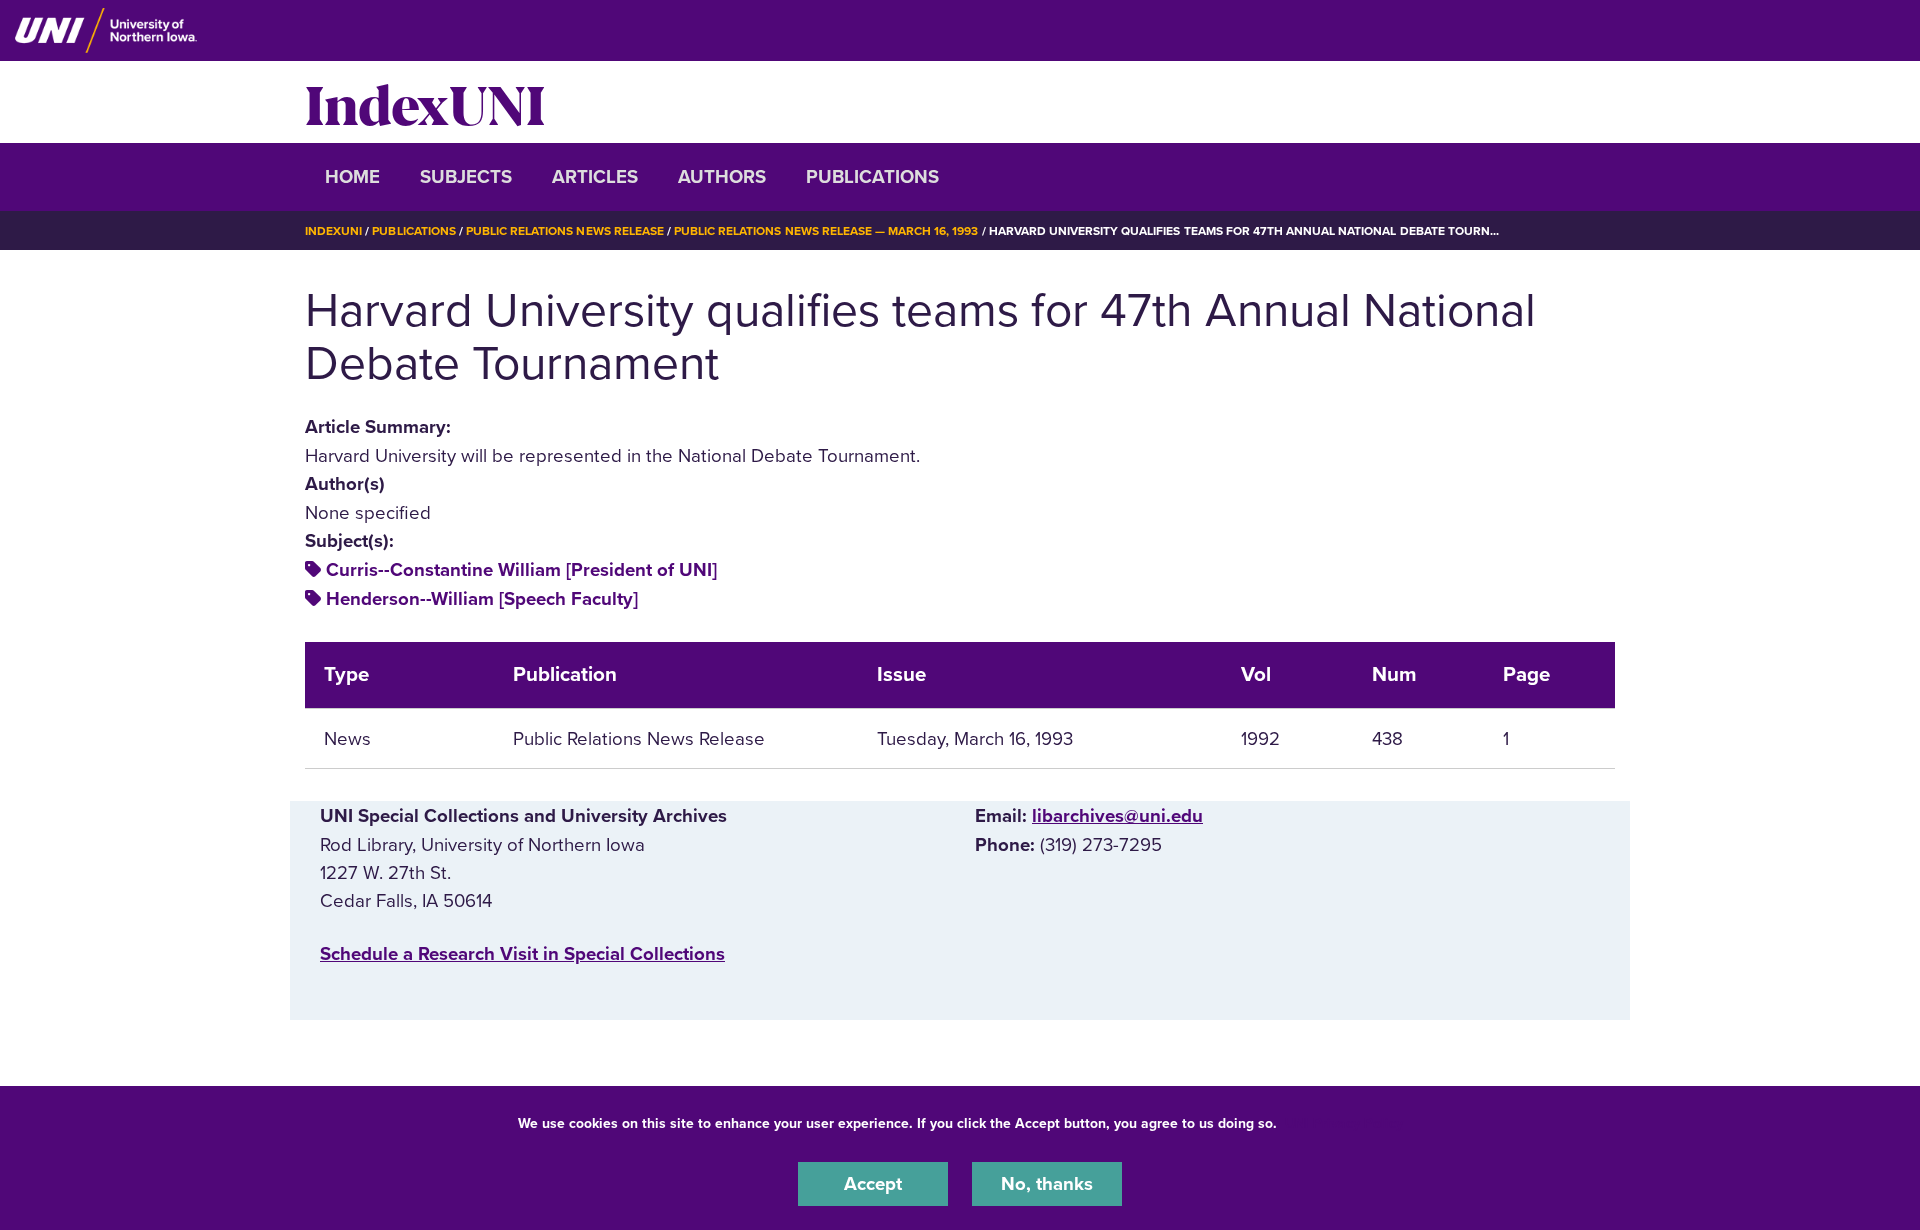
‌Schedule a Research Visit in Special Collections (522, 954)
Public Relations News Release (565, 231)
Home (352, 177)
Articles (595, 177)
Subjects (466, 177)
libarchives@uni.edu (1117, 816)
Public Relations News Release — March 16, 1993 (826, 231)
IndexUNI (425, 102)
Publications (872, 177)
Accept (873, 1184)
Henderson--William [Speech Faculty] (482, 599)
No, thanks (1047, 1184)
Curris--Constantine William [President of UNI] (521, 570)
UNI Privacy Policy (1344, 1123)
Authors (722, 177)
